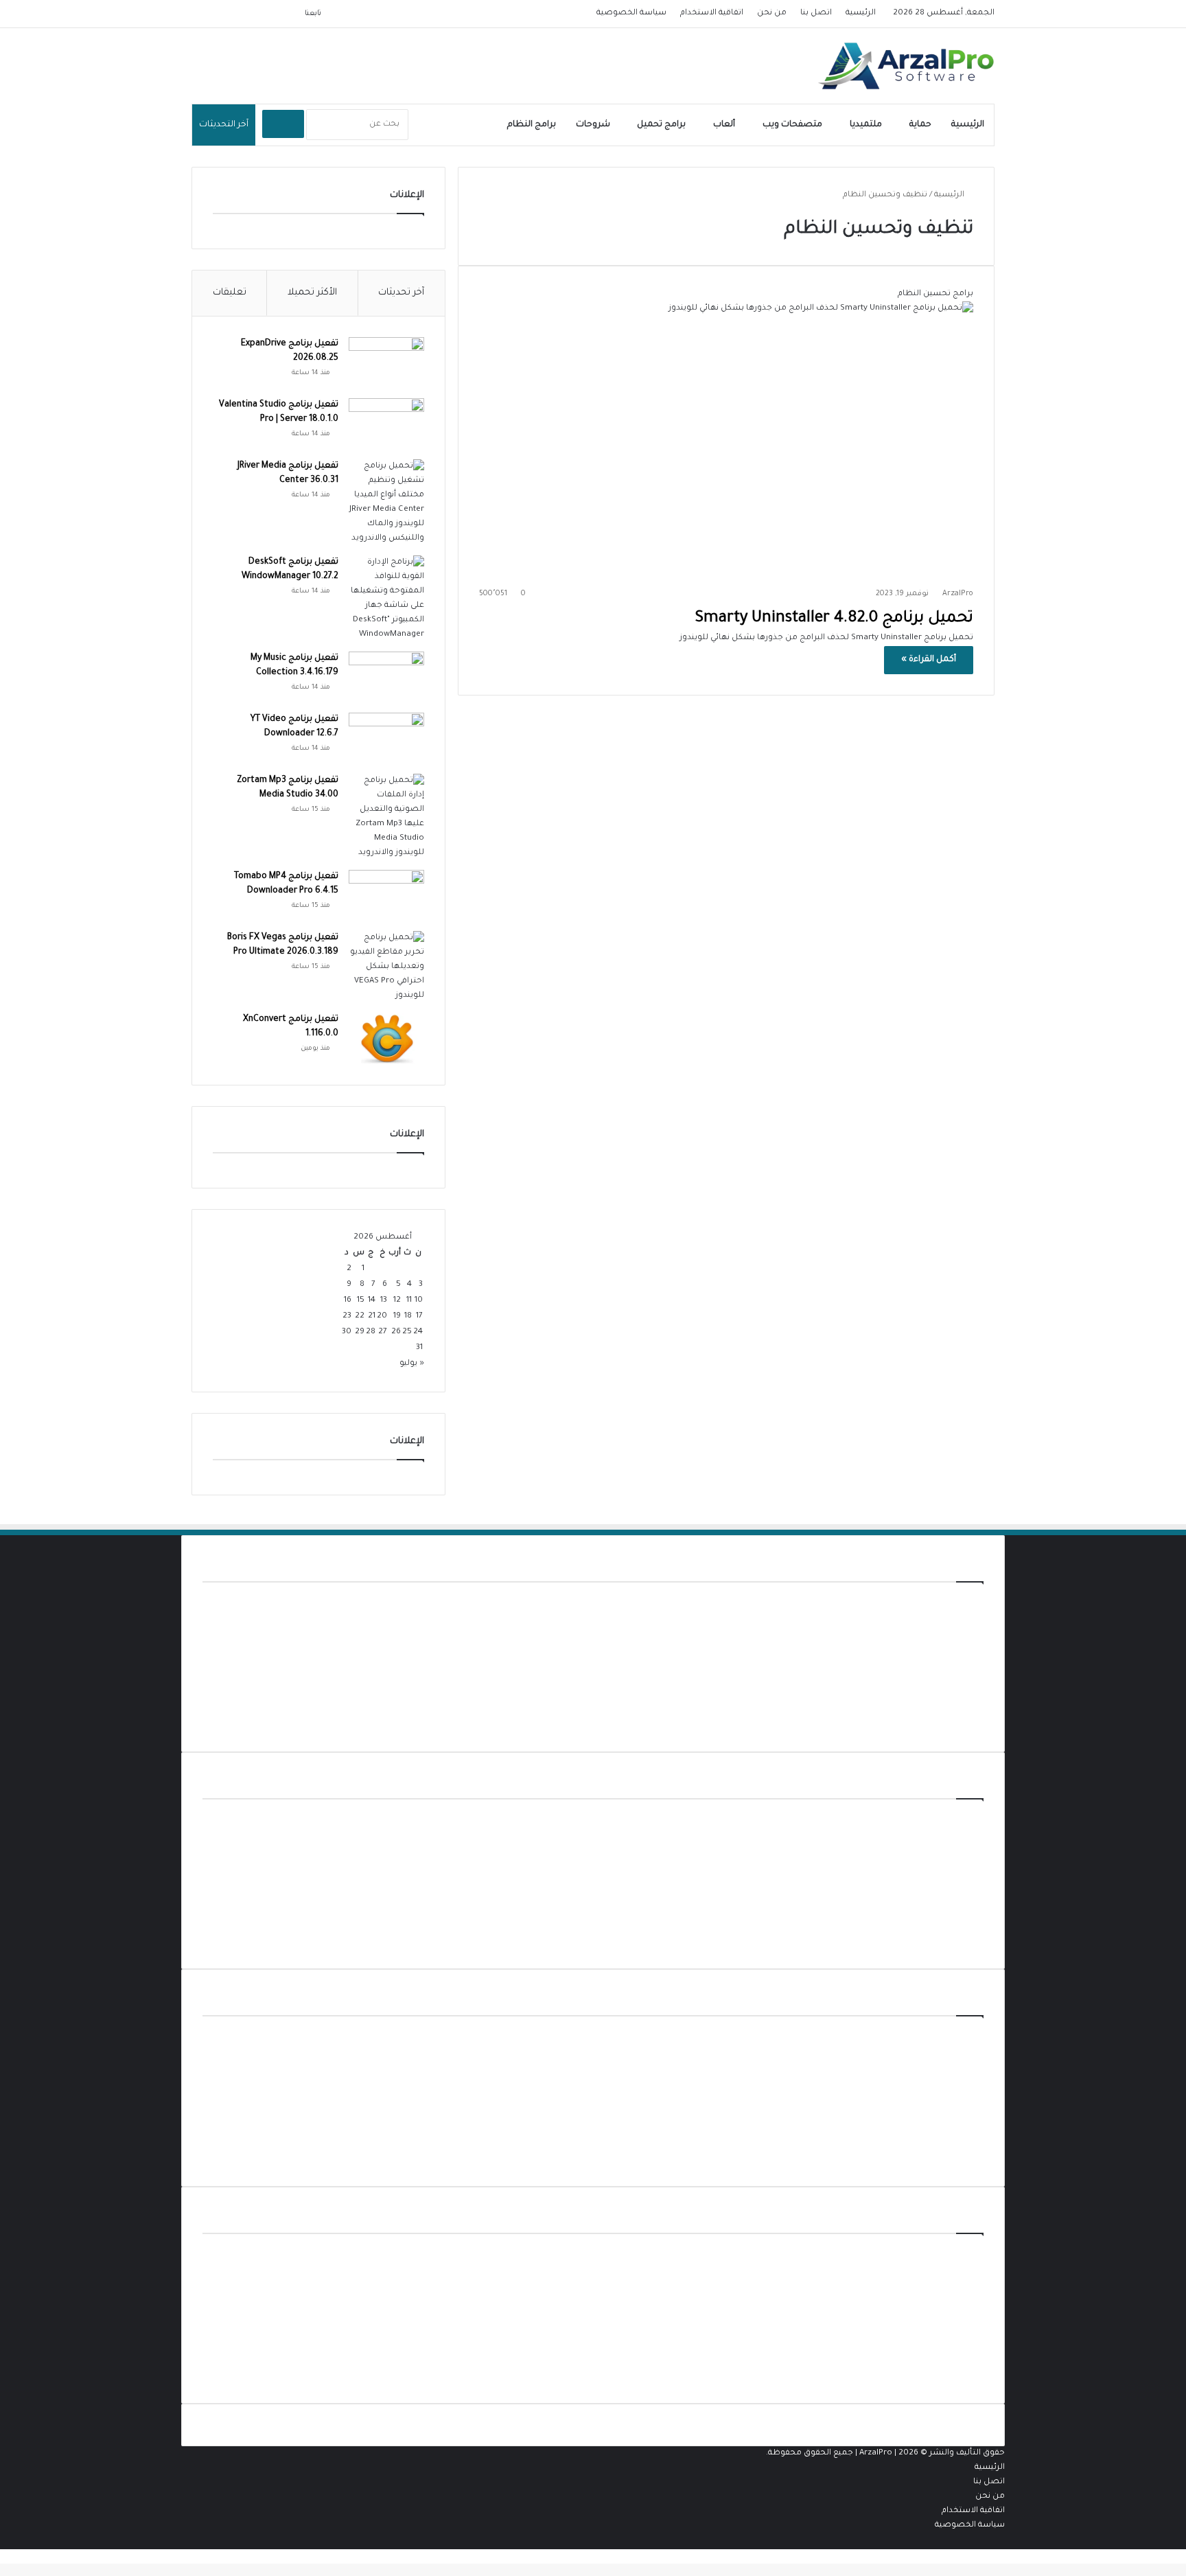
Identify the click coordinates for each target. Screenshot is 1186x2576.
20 (382, 1316)
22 (360, 1316)
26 (396, 1332)
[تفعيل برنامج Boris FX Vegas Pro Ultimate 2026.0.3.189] (386, 967)
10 (419, 1301)
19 (397, 1316)
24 (418, 1332)
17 (419, 1316)
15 (361, 1301)
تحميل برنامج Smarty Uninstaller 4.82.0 (834, 619)
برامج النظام (532, 125)
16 (348, 1301)
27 (383, 1332)
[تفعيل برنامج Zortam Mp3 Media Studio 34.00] (386, 817)
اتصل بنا (816, 13)
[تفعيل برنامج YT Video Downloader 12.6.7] (386, 738)
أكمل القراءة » (929, 660)
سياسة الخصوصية (631, 13)
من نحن (772, 13)
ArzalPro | (879, 2453)
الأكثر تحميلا (312, 293)
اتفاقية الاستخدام (712, 13)
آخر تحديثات (401, 293)
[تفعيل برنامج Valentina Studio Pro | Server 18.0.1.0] (386, 424)
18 (408, 1316)
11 (409, 1301)
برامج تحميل (661, 125)
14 (372, 1301)
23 (347, 1316)
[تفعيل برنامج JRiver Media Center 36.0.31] (386, 503)
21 (372, 1316)
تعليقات (230, 293)
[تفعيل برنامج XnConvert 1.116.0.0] (386, 1038)
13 (384, 1301)
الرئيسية (861, 13)
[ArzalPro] (906, 66)
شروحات (593, 125)
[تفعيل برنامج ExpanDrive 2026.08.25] (386, 363)
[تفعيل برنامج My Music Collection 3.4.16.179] (386, 677)
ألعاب (724, 125)
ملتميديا (866, 125)
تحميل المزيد (959, 1724)
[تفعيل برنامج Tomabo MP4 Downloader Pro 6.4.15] (386, 896)
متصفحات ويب (792, 125)
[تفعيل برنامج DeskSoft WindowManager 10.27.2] (386, 599)
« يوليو (412, 1364)
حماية (920, 125)
